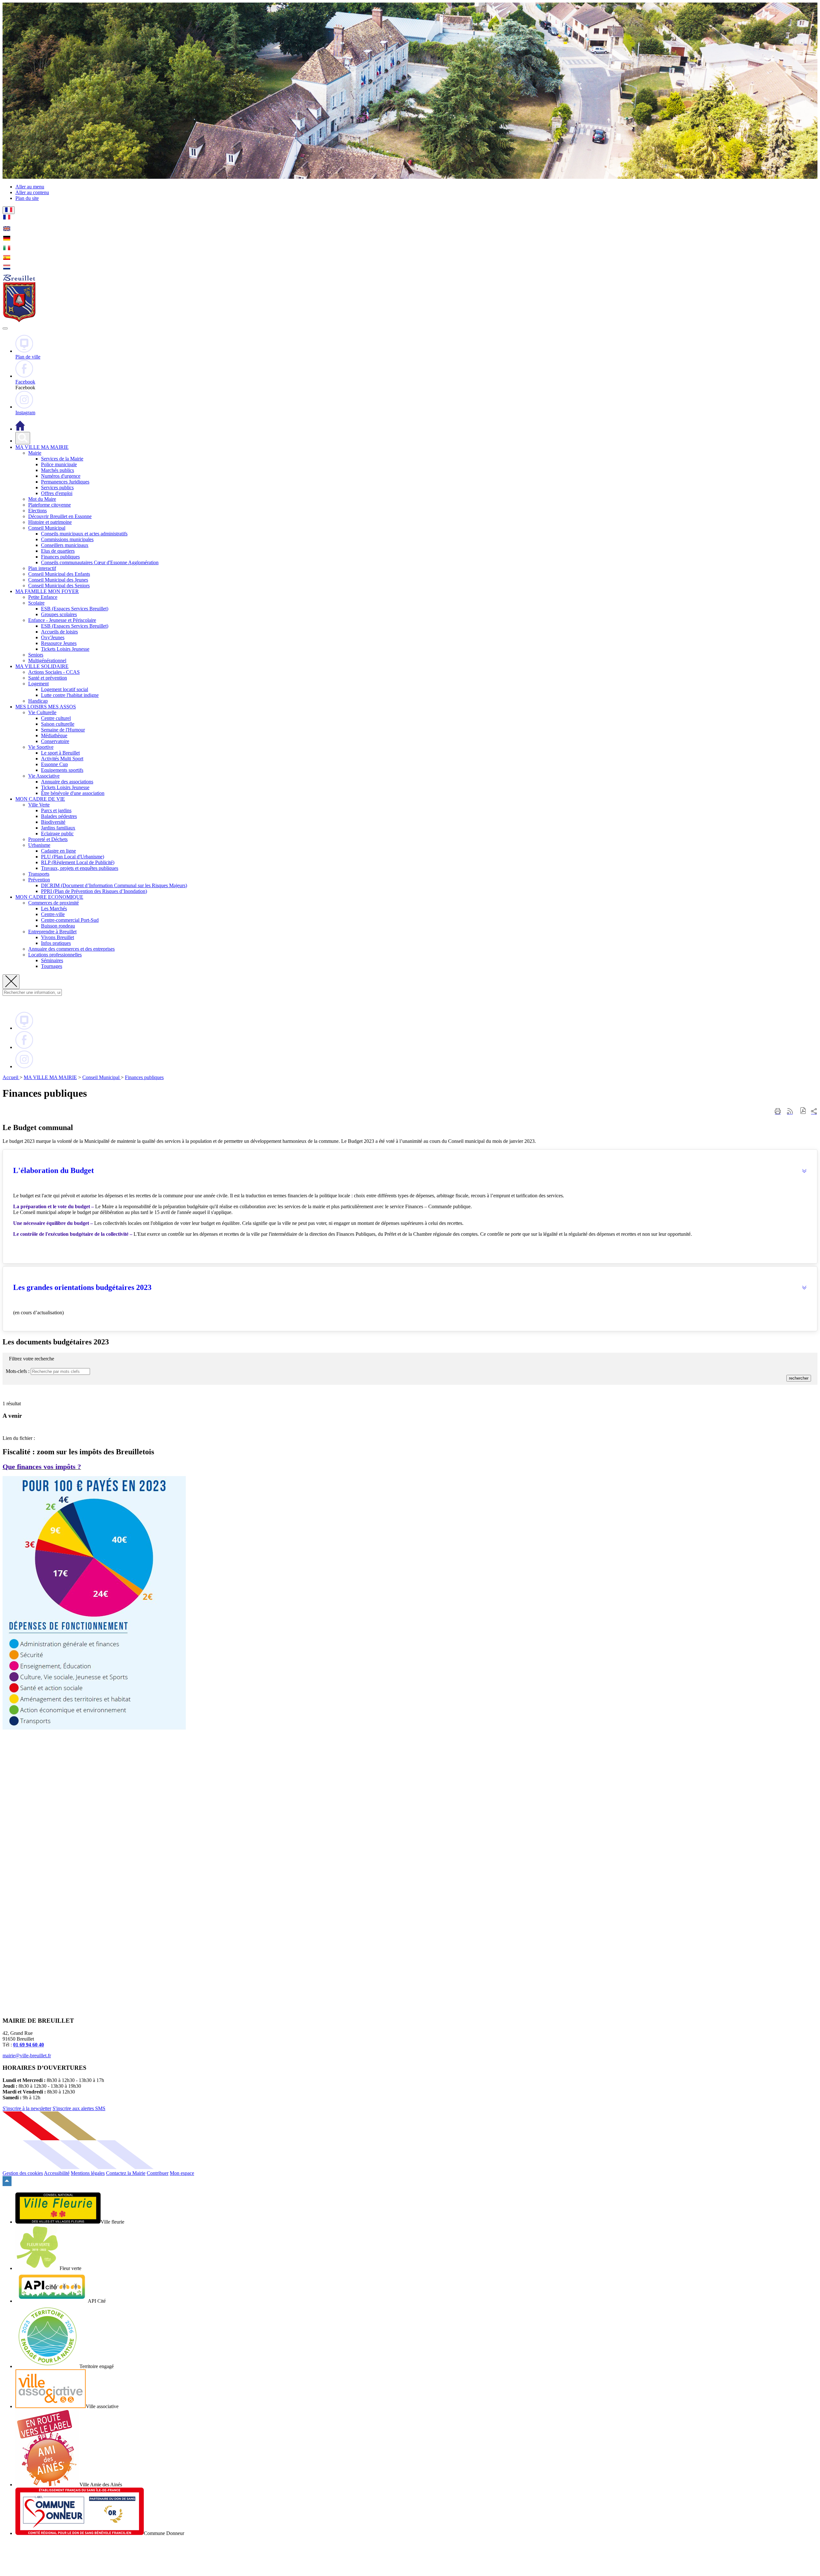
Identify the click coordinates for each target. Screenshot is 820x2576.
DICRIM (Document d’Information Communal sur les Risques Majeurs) (114, 885)
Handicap (38, 701)
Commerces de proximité (53, 903)
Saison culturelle (58, 724)
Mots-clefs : (18, 1371)
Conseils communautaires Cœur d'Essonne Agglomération (100, 562)
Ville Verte (39, 805)
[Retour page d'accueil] (19, 321)
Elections (37, 511)
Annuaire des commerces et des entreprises (71, 949)
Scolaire (36, 603)
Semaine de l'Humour (63, 730)
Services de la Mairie (62, 459)
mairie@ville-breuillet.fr (27, 2056)
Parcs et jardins (56, 810)
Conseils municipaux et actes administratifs (84, 534)
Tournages (52, 966)
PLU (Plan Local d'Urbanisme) (73, 857)
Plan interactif (42, 568)
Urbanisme (39, 845)
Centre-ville (53, 914)
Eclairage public (57, 834)
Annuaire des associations (67, 782)
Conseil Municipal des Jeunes (58, 580)
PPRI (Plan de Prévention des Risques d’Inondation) (94, 891)
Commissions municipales (67, 539)
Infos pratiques (56, 943)
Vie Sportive (41, 747)
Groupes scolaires (59, 614)
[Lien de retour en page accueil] (20, 429)
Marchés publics (57, 470)
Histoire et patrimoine (50, 522)
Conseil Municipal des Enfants (59, 574)
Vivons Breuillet (57, 937)
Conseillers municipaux (65, 545)
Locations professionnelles (55, 955)
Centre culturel (56, 718)
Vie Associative (44, 776)
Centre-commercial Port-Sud (70, 920)
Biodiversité (53, 822)
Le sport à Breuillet (60, 753)
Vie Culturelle (42, 712)
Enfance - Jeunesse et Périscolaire (62, 620)
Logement (38, 684)
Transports (39, 874)
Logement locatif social (65, 689)
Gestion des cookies (23, 2173)
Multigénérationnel (47, 661)
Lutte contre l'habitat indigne (70, 695)
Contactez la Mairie (126, 2173)
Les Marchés (54, 908)
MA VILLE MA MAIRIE (50, 1077)
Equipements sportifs (62, 770)
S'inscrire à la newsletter (27, 2108)
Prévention (39, 880)
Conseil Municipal (47, 528)
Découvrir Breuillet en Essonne (60, 516)
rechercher (799, 1378)
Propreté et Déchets (48, 839)
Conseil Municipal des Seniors (59, 586)
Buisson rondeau (58, 926)
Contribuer (158, 2173)
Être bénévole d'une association (73, 793)
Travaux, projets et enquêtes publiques (80, 868)
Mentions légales (88, 2173)
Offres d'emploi (57, 493)
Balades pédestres (59, 816)
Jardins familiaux (58, 828)
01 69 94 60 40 (29, 2045)
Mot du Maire (42, 499)
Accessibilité (57, 2173)
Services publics (57, 487)
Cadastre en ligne (58, 851)
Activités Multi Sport (62, 759)
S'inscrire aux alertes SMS (79, 2108)
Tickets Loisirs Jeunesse (65, 649)
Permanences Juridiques (65, 482)
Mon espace (182, 2173)
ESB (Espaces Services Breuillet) (75, 609)
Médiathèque (54, 735)
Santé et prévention (48, 678)
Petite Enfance (43, 597)
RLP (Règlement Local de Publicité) (78, 862)
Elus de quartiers (58, 551)
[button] (410, 1171)
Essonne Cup (54, 764)
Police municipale (59, 464)
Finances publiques (60, 557)
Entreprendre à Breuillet (52, 932)
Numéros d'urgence (61, 476)
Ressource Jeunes (59, 643)
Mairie (35, 453)
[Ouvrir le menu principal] (5, 328)
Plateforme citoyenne (49, 505)
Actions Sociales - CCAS (54, 672)
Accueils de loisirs (59, 632)
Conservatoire (55, 741)
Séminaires (52, 960)
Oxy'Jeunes (53, 637)
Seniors (36, 655)
